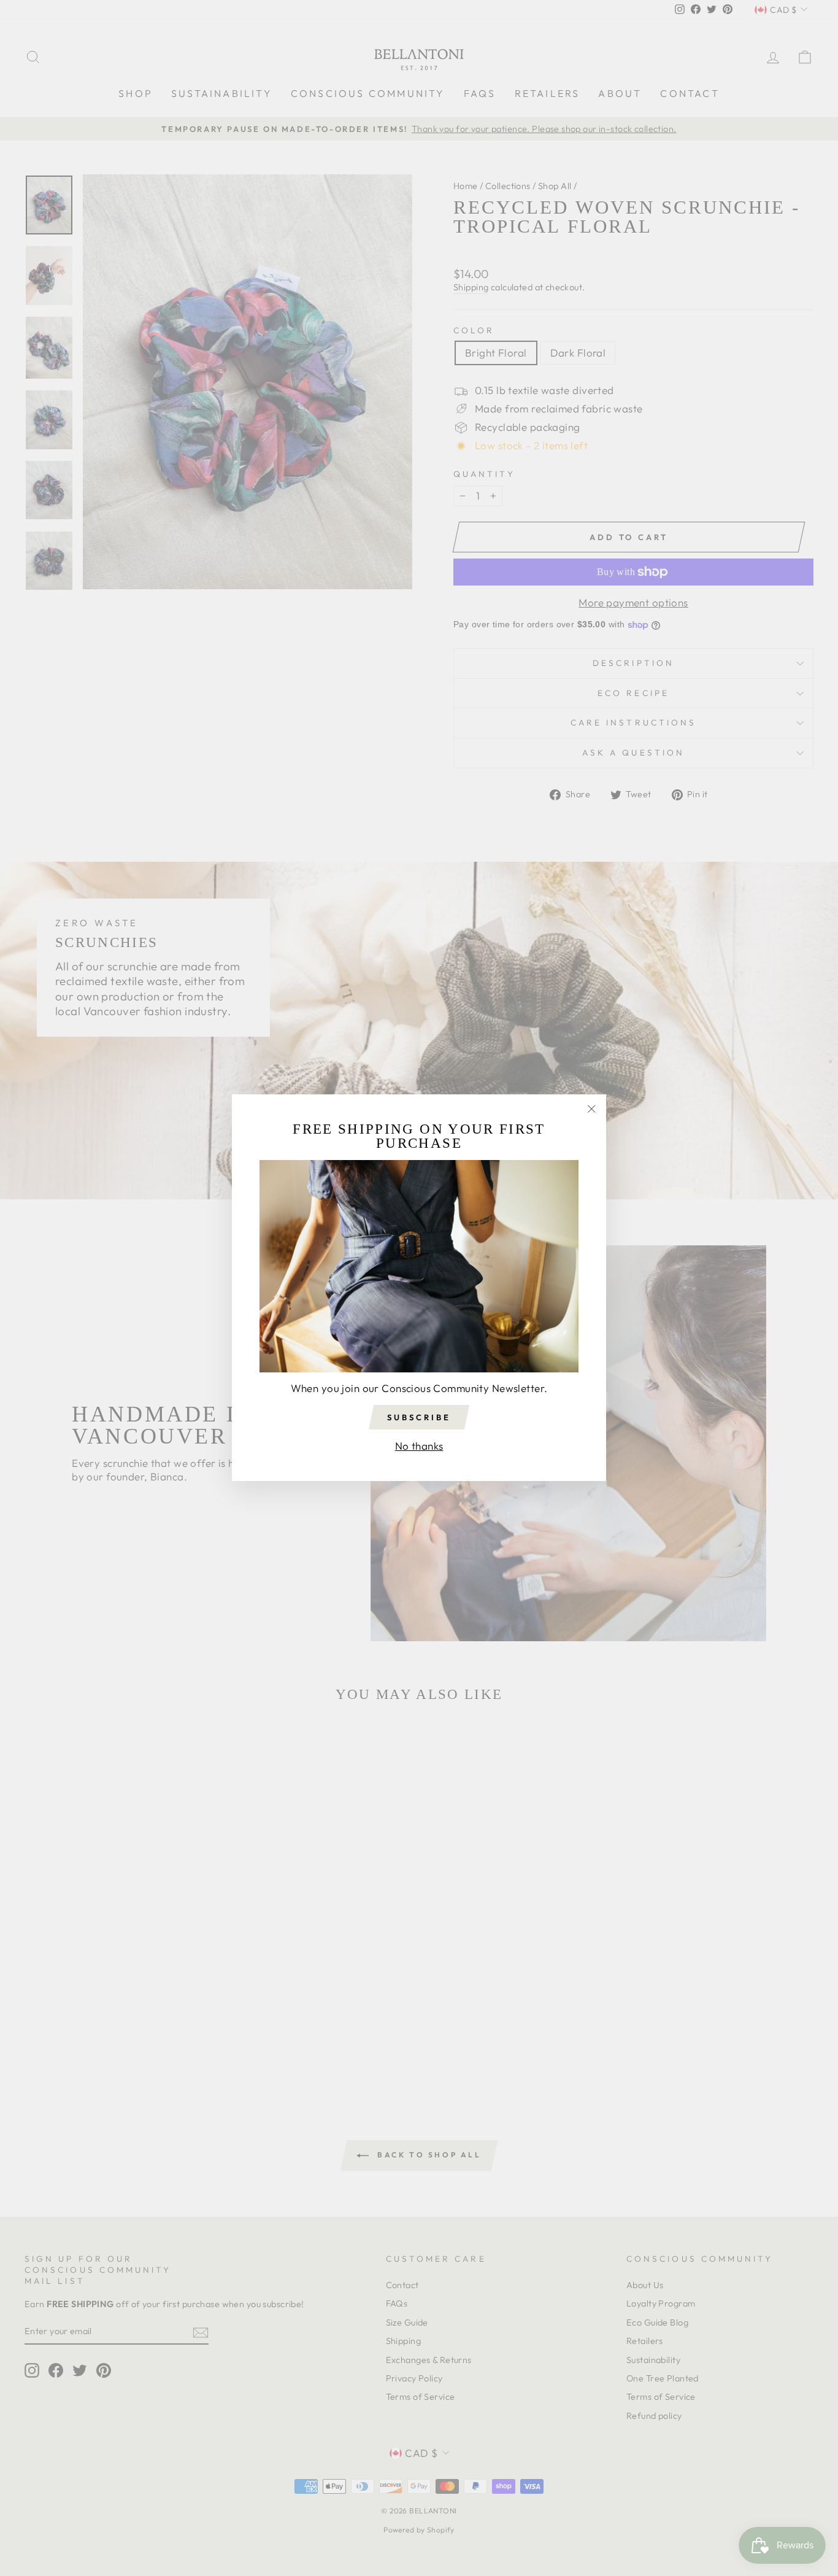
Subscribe (419, 1417)
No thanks (419, 1446)
